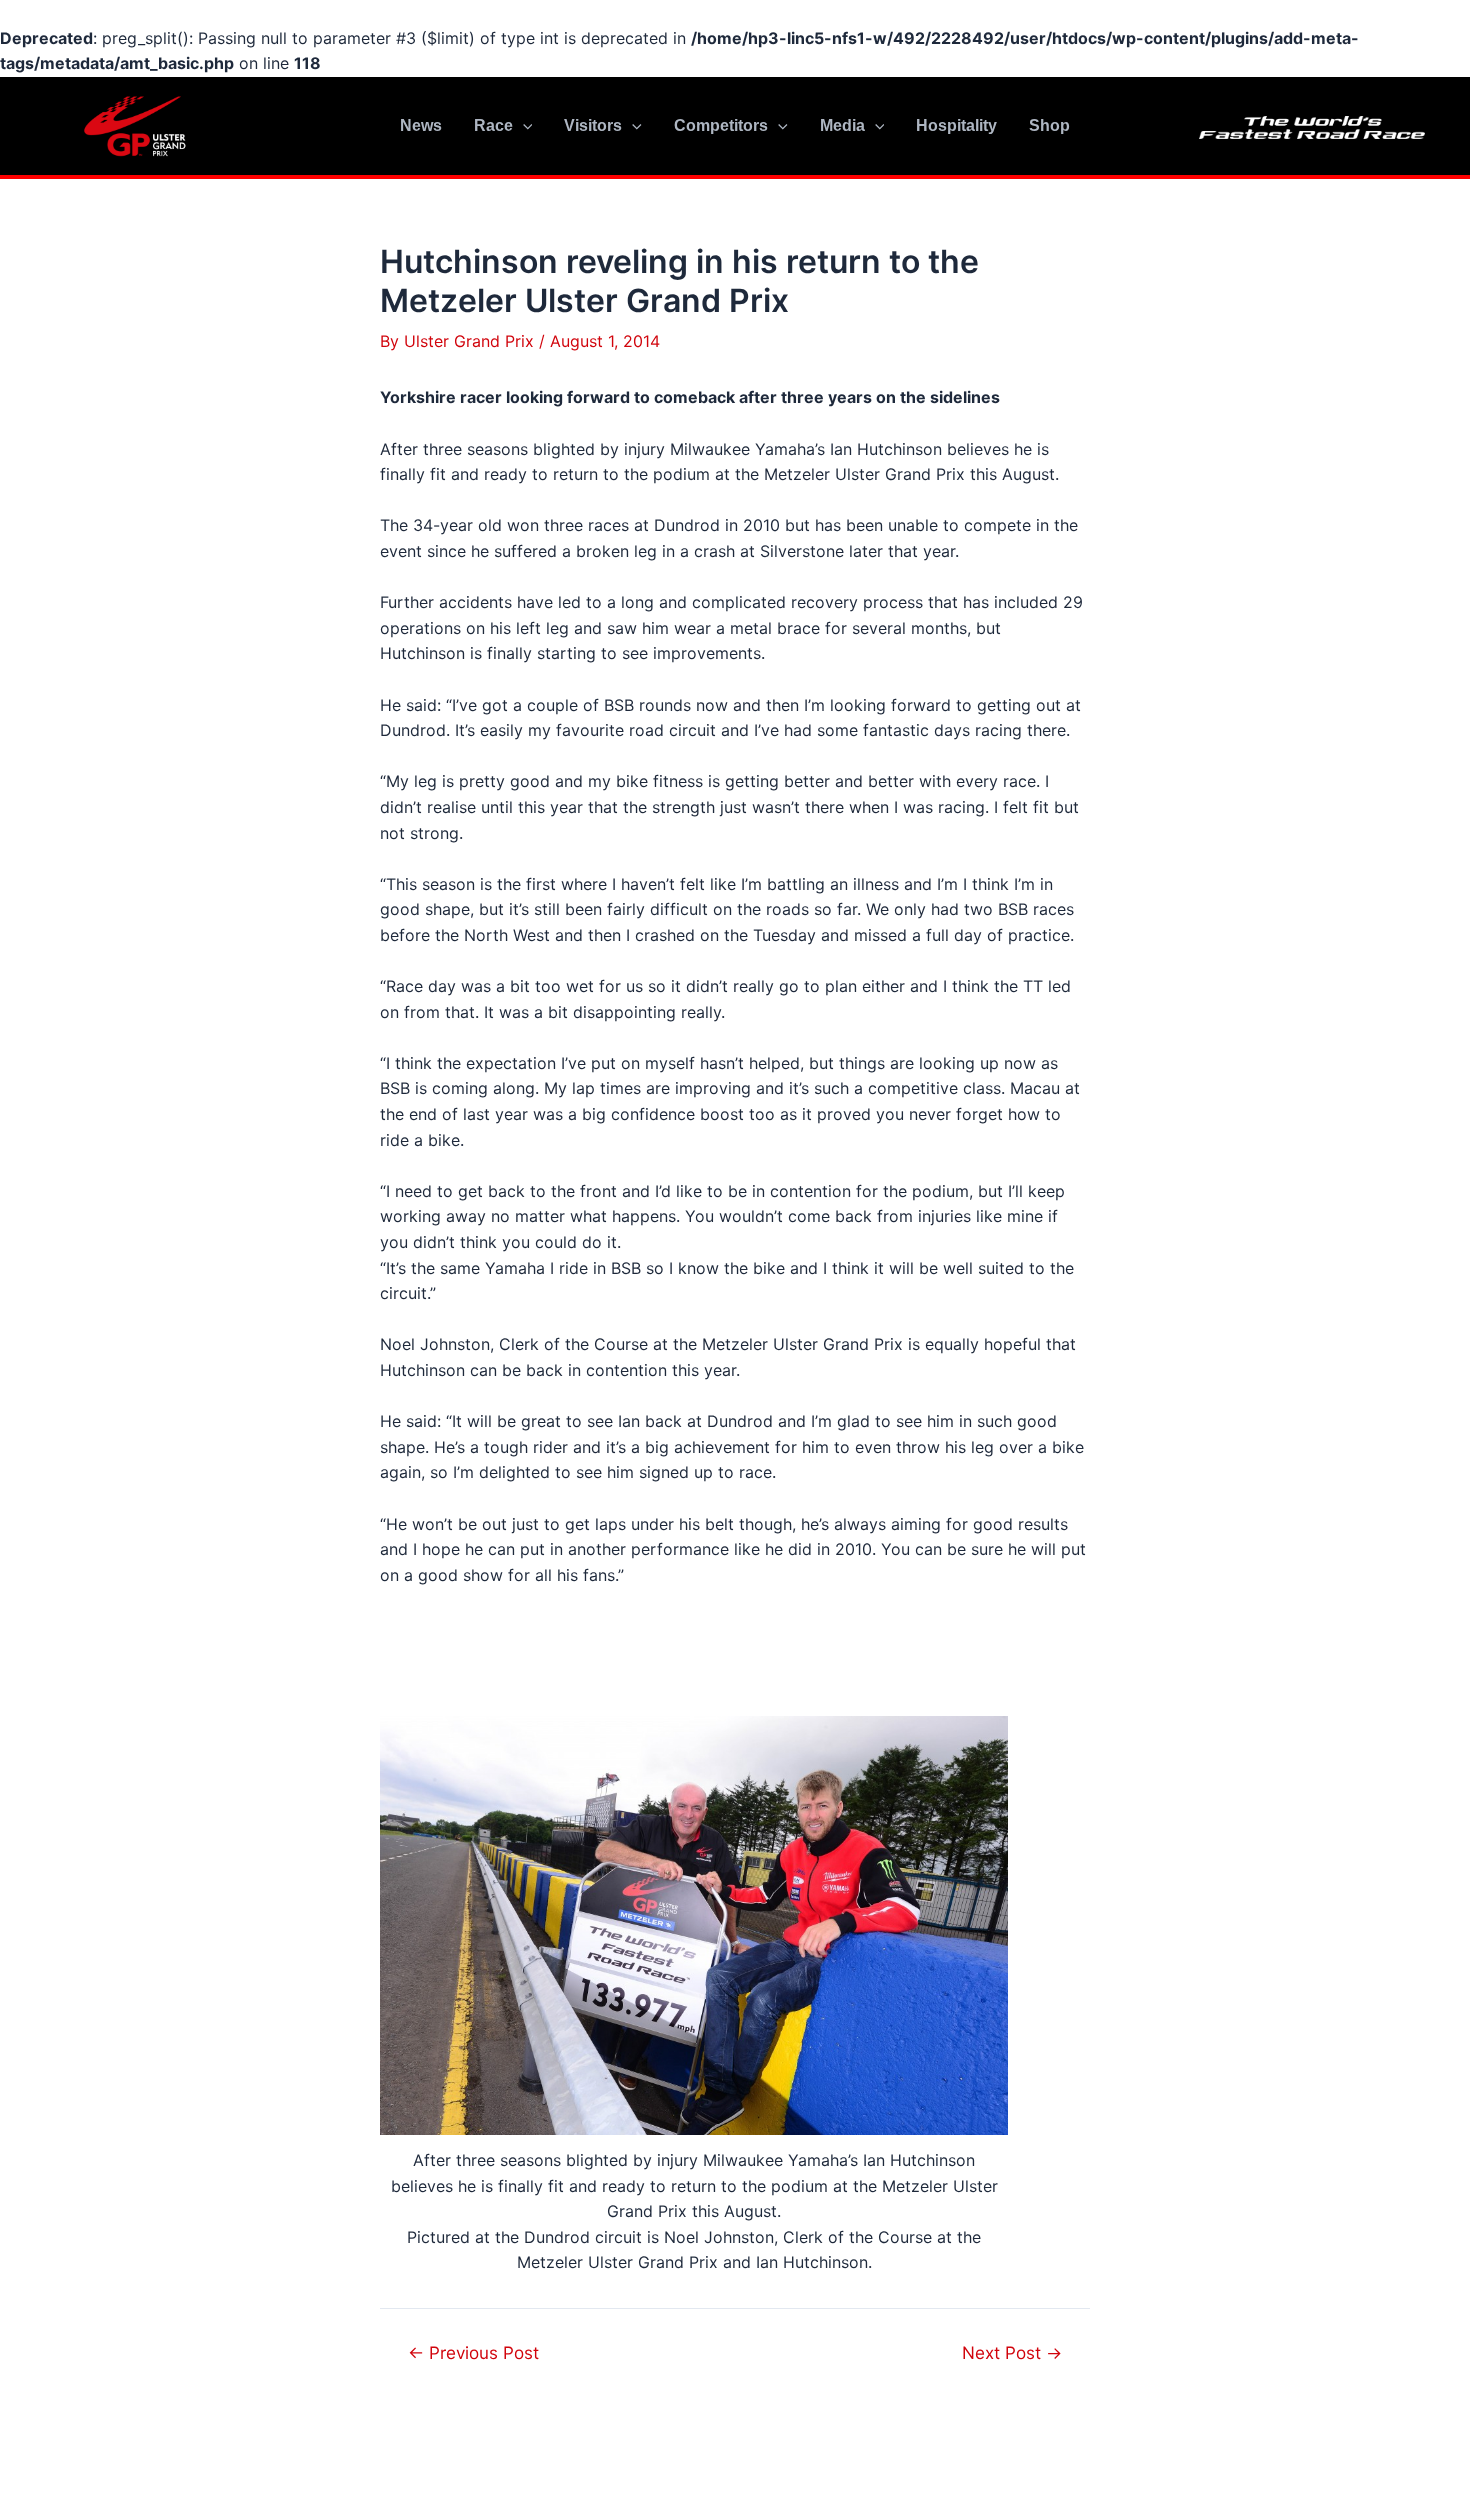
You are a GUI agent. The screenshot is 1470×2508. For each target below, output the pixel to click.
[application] (523, 126)
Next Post (1012, 2352)
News (421, 125)
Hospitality (956, 125)
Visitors (593, 125)
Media (842, 125)
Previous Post (473, 2352)
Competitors (721, 125)
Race (493, 125)
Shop (1049, 125)
